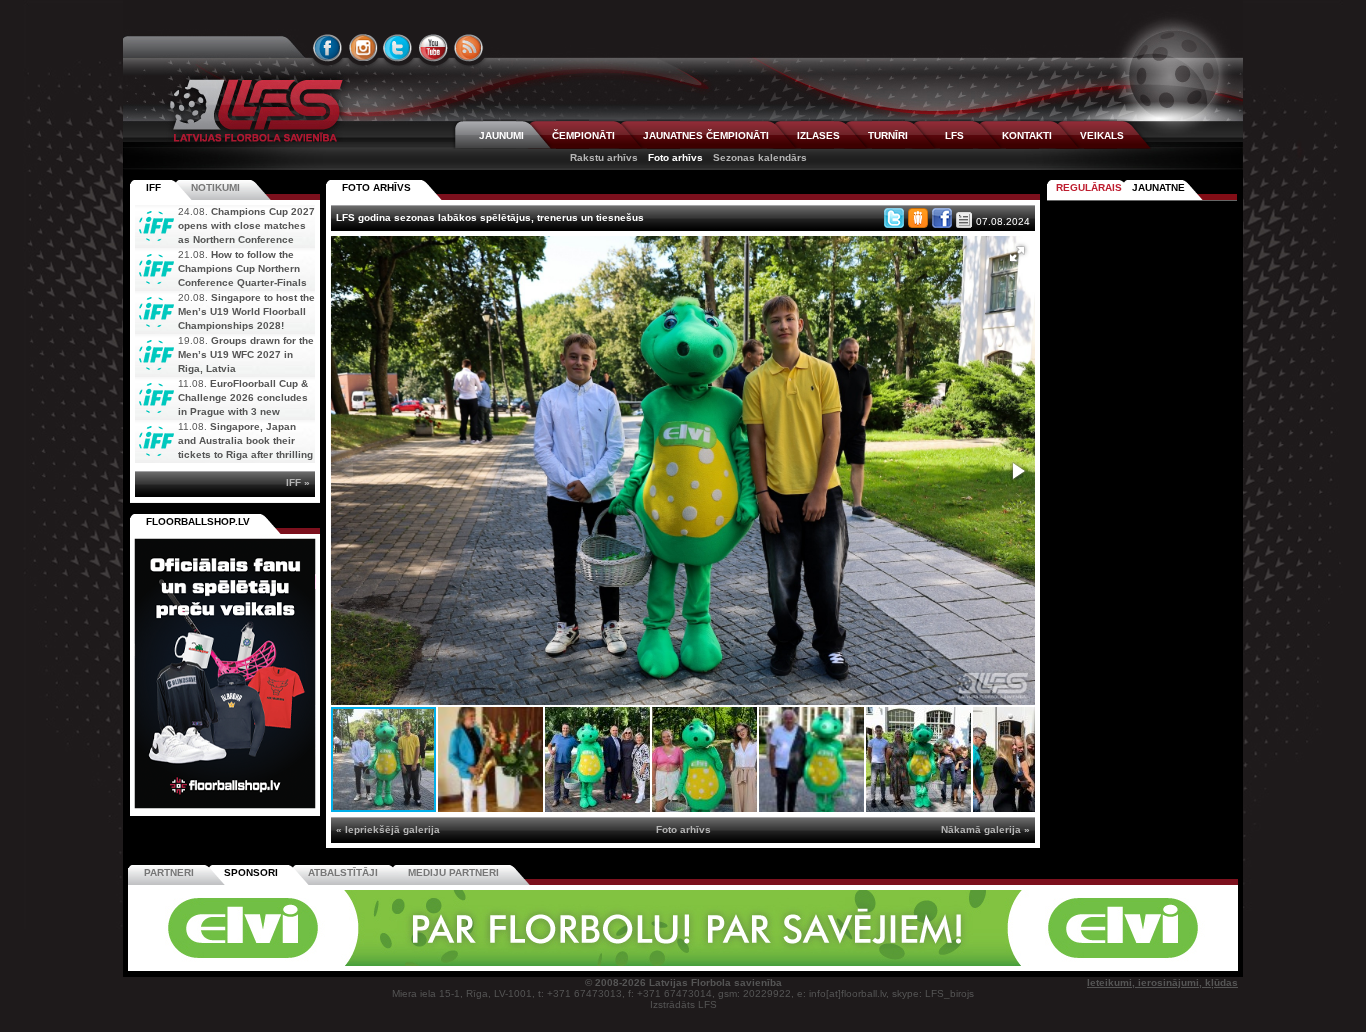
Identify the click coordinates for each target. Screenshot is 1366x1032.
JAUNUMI (501, 135)
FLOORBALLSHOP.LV (198, 521)
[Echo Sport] (1098, 962)
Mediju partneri (453, 872)
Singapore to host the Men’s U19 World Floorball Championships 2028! (246, 311)
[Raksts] (964, 220)
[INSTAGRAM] (363, 48)
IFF (153, 187)
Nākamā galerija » (985, 829)
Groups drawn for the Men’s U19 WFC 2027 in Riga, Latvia (246, 354)
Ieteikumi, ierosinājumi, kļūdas (1162, 982)
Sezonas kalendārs (760, 157)
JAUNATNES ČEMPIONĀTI (706, 135)
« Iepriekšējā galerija (388, 829)
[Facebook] (942, 218)
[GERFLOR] (548, 962)
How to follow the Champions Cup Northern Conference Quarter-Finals (242, 268)
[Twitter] (894, 218)
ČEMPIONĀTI (583, 135)
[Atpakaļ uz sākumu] (253, 110)
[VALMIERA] (271, 962)
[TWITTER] (398, 48)
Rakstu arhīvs (604, 157)
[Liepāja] (410, 962)
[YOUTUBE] (433, 48)
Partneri (169, 872)
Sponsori (251, 872)
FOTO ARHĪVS (376, 187)
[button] (1017, 254)
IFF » (298, 482)
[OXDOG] (686, 962)
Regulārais (1089, 187)
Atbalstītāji (343, 872)
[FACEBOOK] (328, 48)
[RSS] (469, 48)
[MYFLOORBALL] (962, 962)
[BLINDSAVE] (824, 962)
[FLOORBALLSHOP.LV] (225, 809)
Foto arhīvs (675, 157)
